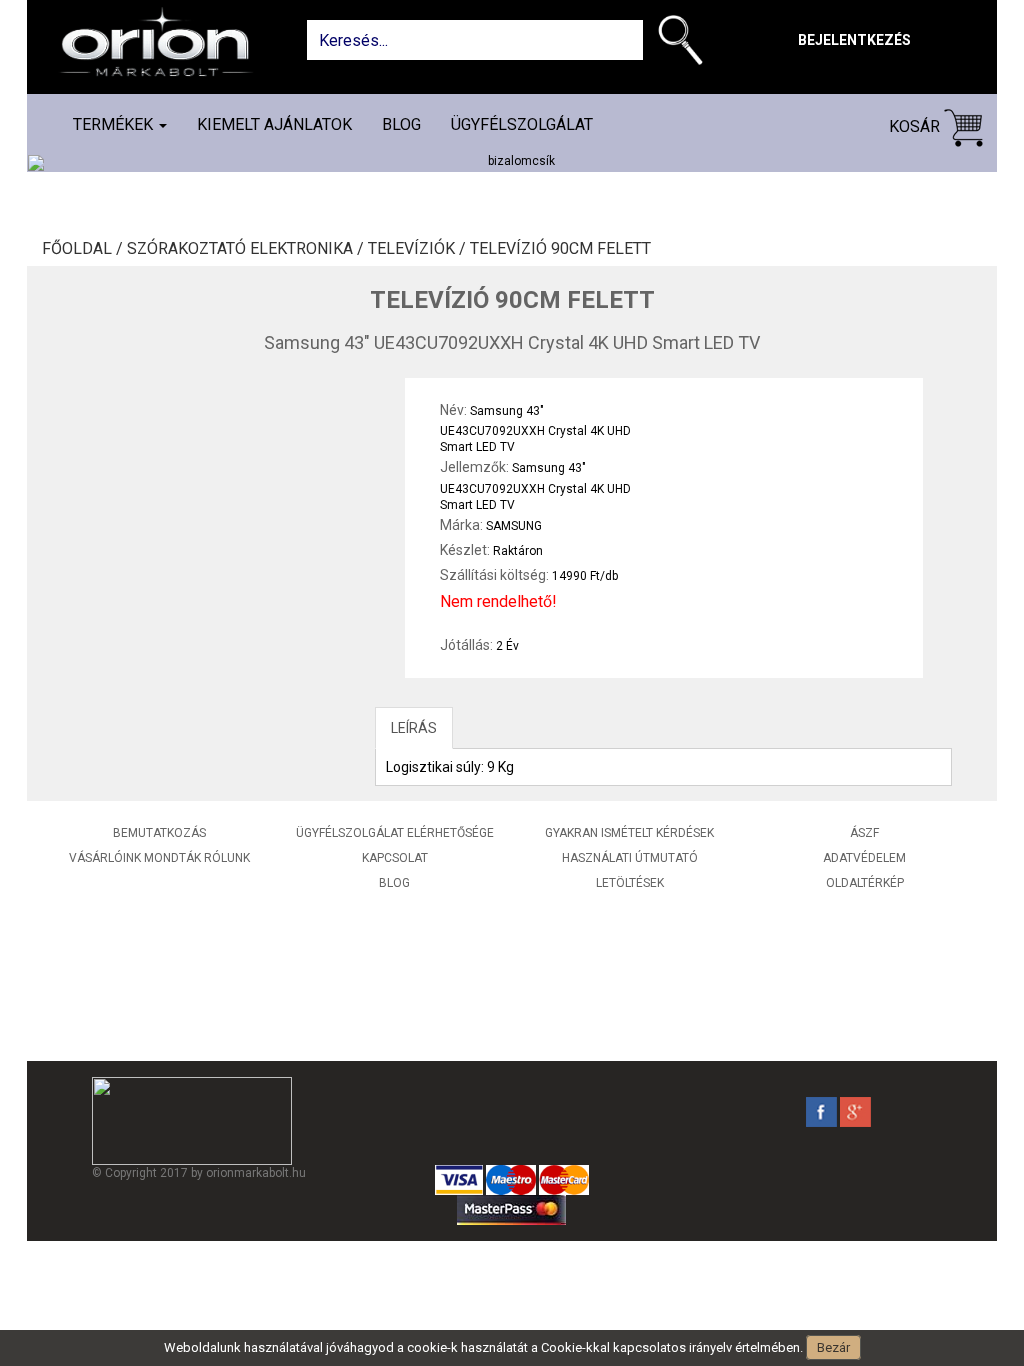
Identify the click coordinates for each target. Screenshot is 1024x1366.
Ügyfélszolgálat (522, 124)
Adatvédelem (864, 858)
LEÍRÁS (414, 728)
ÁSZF (864, 833)
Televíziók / (419, 249)
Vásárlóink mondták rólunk (159, 858)
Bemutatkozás (159, 833)
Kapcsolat (395, 858)
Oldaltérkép (865, 883)
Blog (401, 124)
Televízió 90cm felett (560, 249)
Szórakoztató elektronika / (247, 249)
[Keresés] (685, 44)
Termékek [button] (115, 124)
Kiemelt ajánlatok (274, 124)
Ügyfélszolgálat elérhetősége (395, 833)
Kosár (916, 126)
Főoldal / (84, 249)
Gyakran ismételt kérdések (629, 833)
